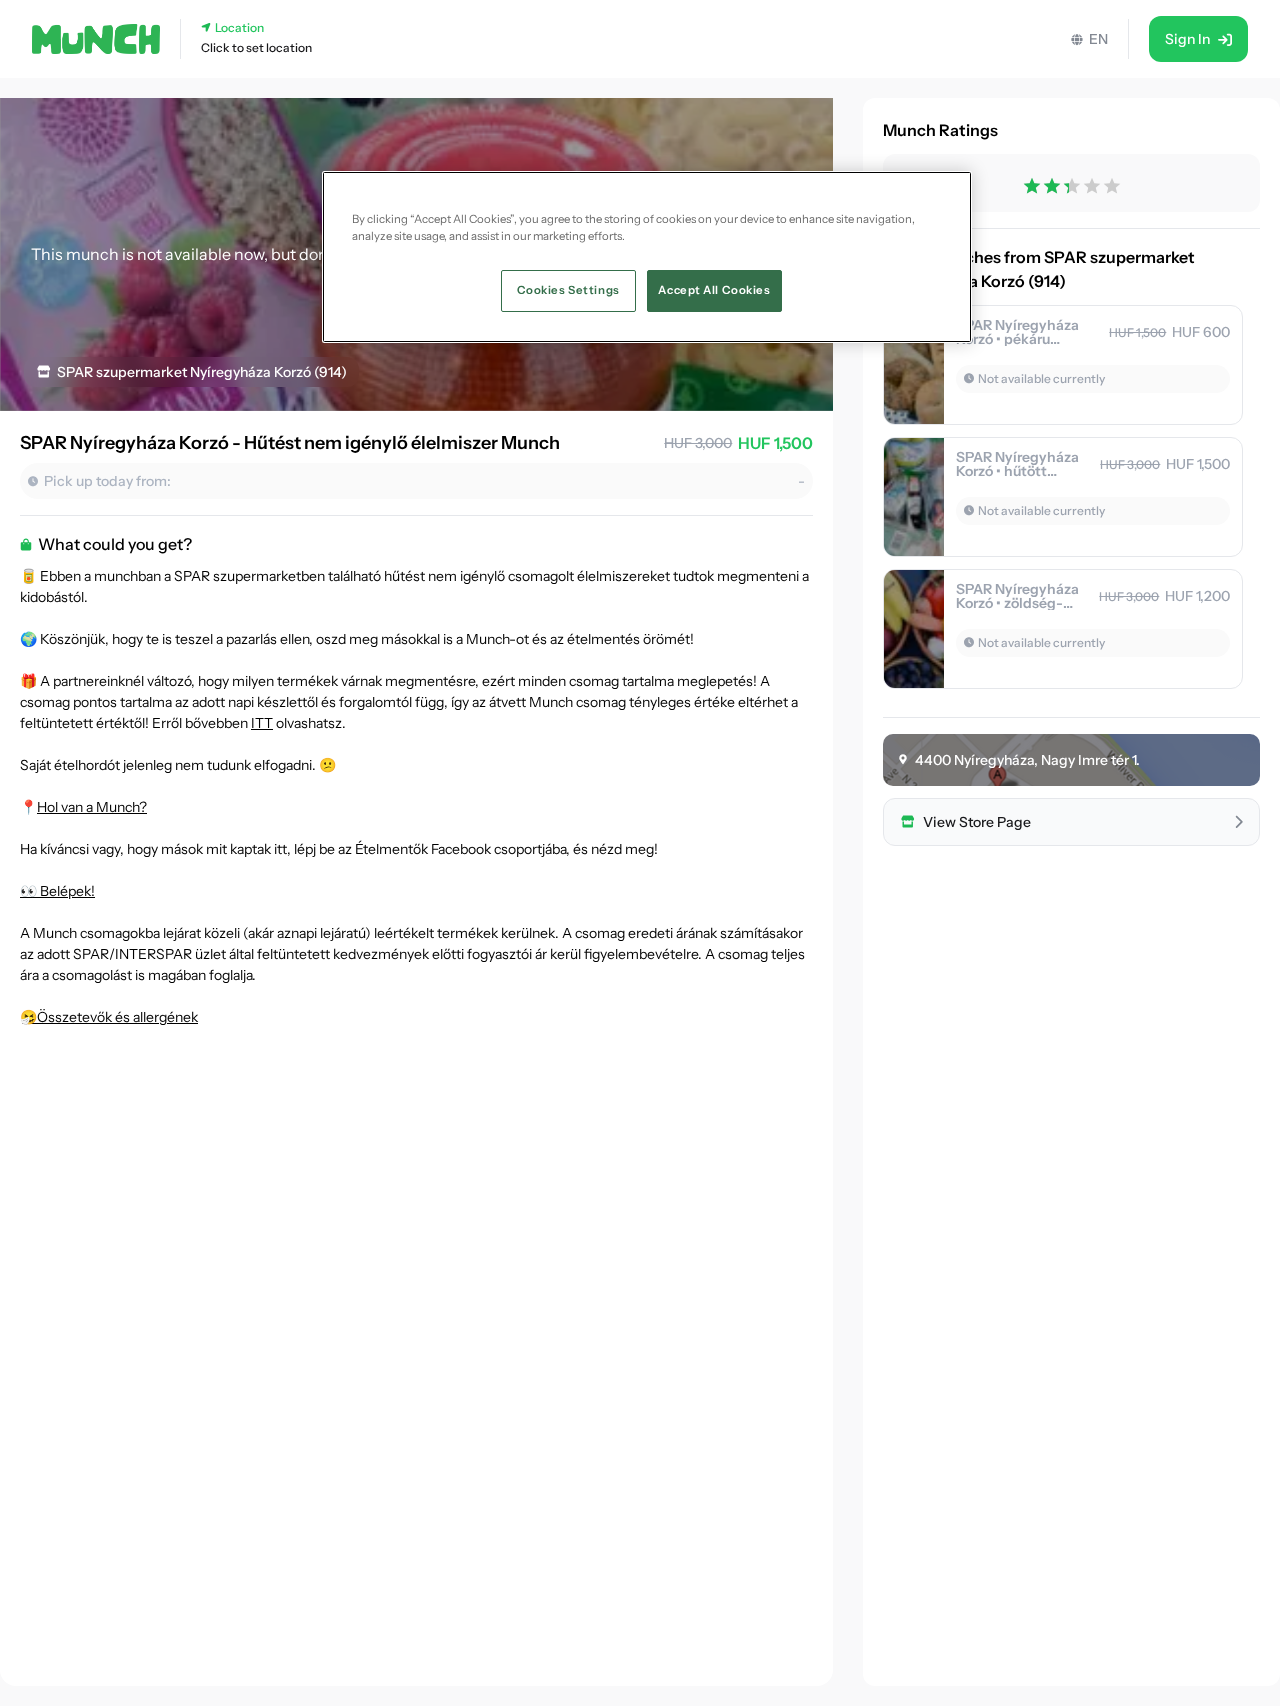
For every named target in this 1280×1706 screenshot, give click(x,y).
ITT (262, 723)
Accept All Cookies (714, 290)
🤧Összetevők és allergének (109, 1017)
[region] (647, 257)
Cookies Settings (568, 290)
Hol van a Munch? (92, 807)
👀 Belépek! (57, 891)
